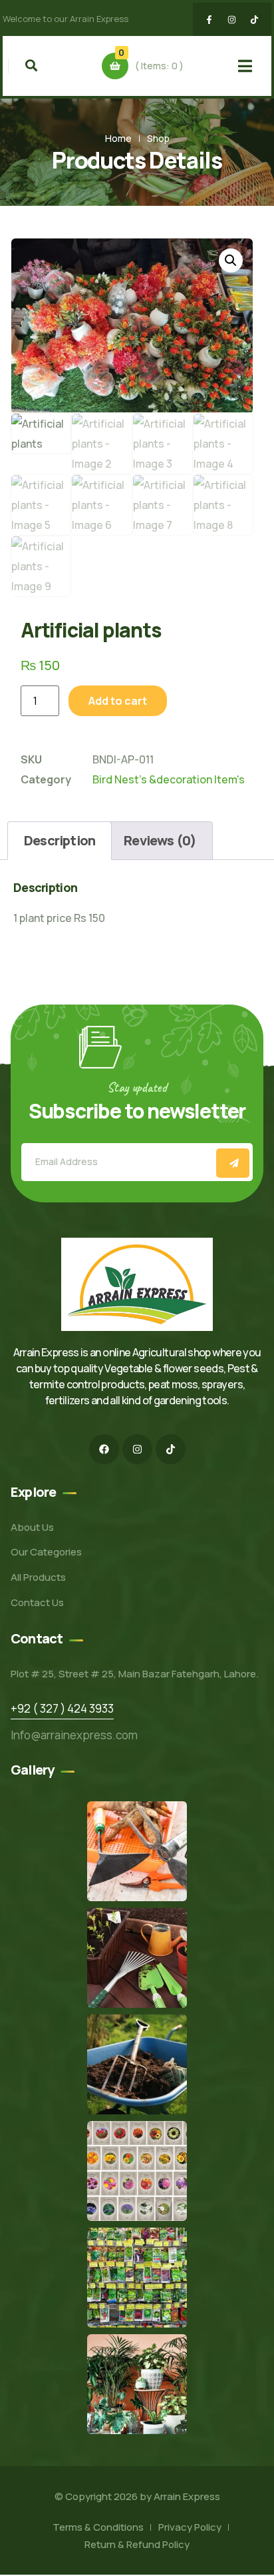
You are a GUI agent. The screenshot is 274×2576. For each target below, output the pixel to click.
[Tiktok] (255, 19)
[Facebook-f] (209, 19)
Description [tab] (60, 840)
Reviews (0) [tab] (160, 840)
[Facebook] (104, 1449)
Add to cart (118, 701)
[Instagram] (232, 19)
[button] (231, 260)
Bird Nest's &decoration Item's (169, 779)
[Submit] (233, 1163)
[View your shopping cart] (115, 66)
